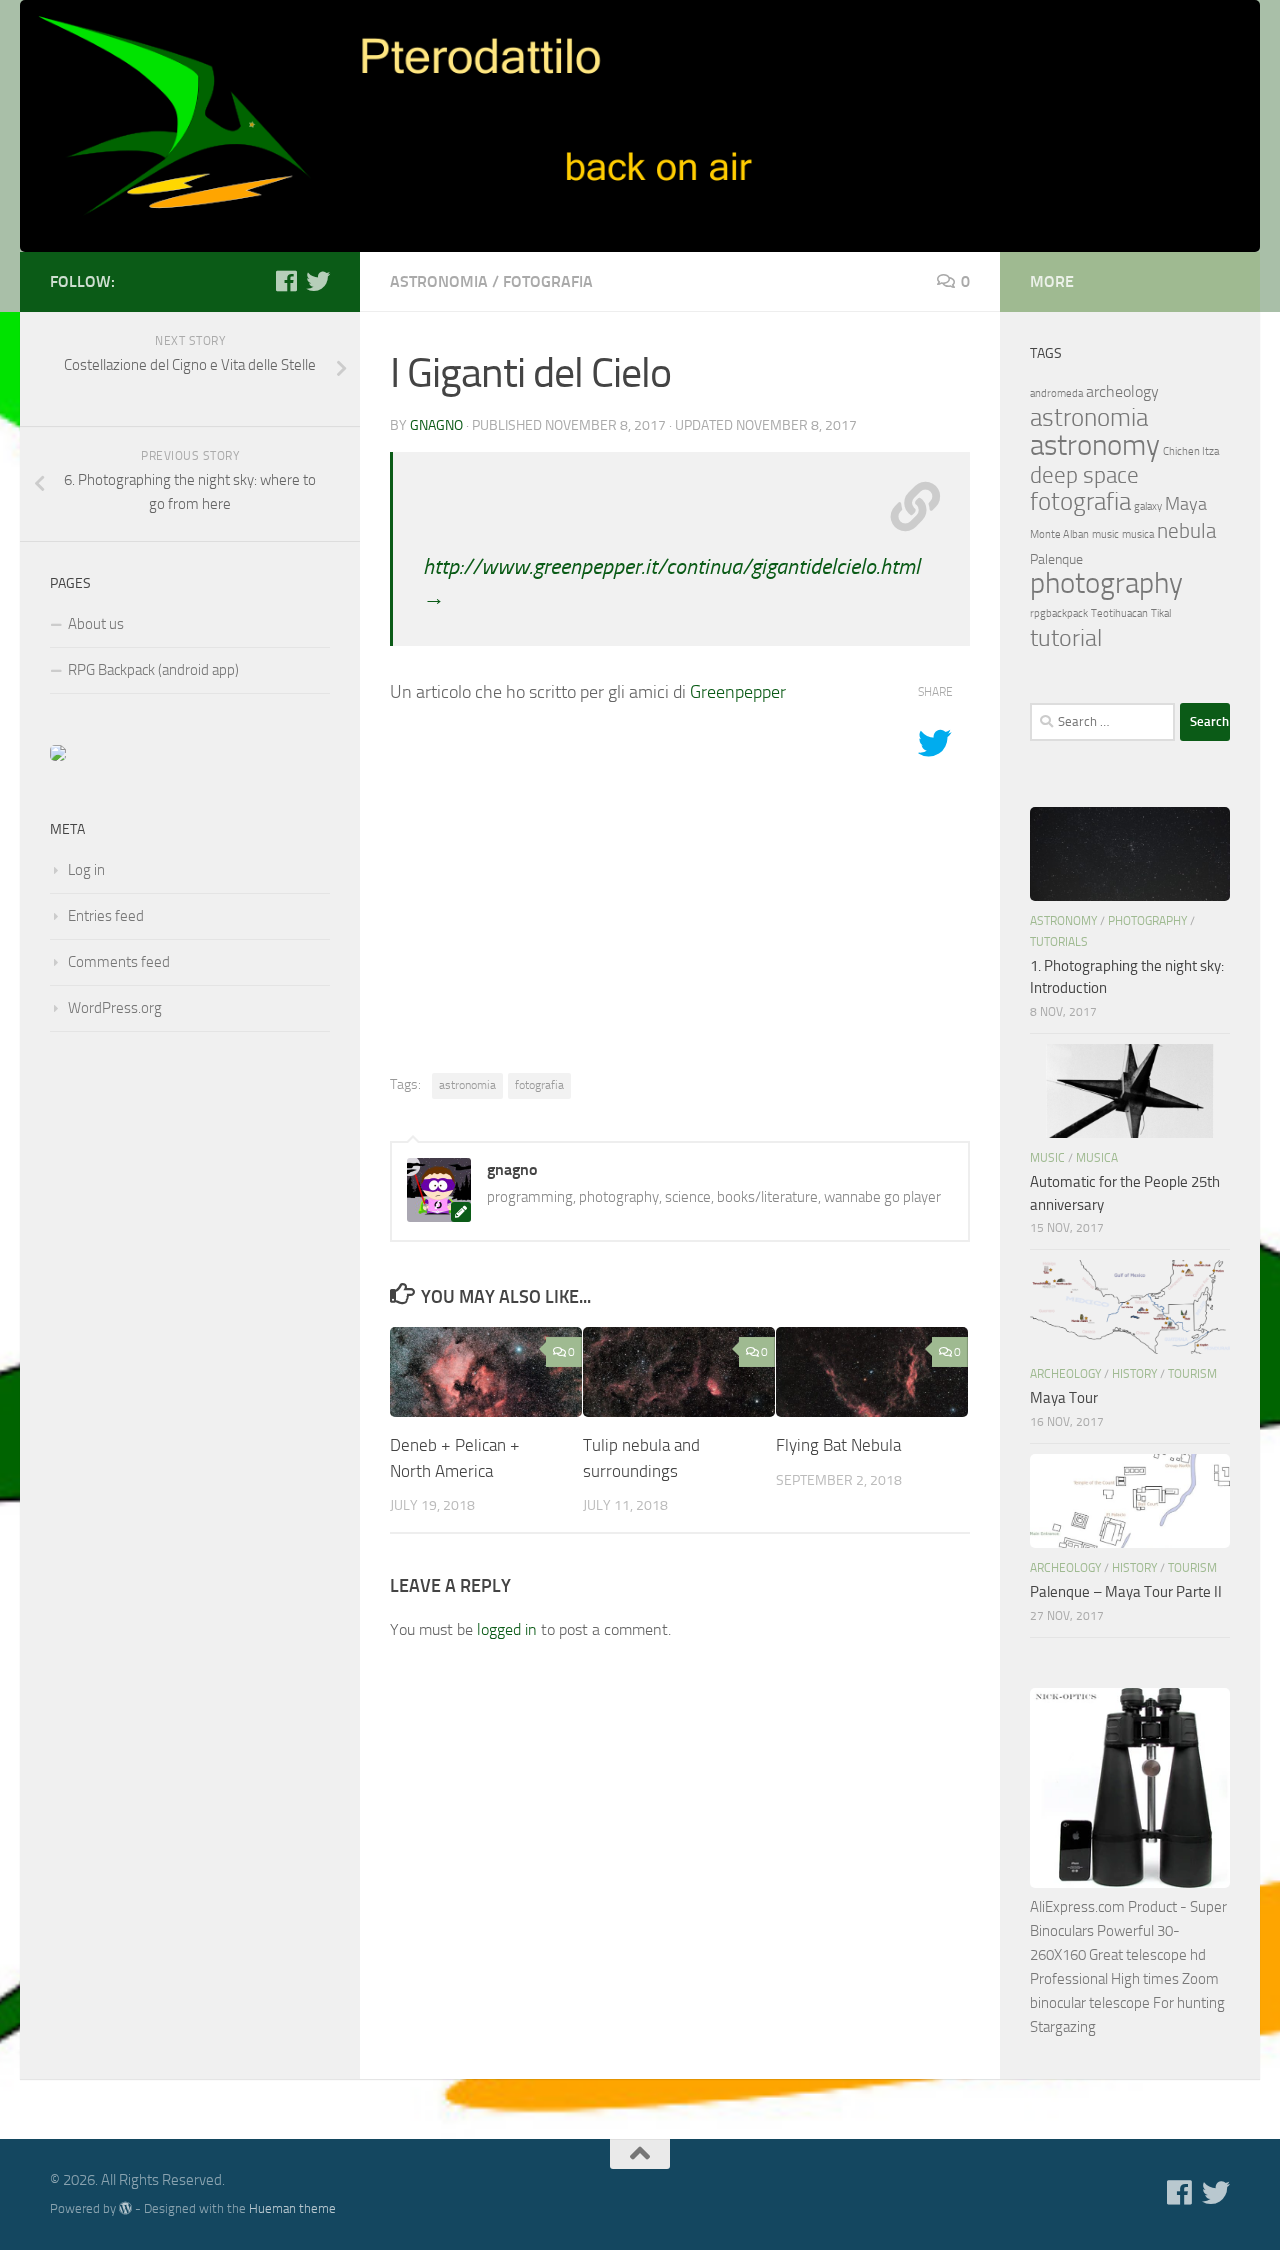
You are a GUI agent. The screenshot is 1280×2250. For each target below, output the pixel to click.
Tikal (1161, 613)
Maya (1186, 504)
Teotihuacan (1119, 613)
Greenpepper (738, 692)
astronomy (1095, 445)
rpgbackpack (1059, 613)
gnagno (436, 425)
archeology (1122, 391)
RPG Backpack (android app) (153, 670)
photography (1106, 583)
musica (1138, 534)
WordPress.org (115, 1008)
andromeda (1056, 393)
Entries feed (106, 916)
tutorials (1059, 942)
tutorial (1066, 637)
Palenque (1056, 559)
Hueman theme (292, 2208)
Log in (86, 870)
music (1105, 534)
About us (96, 624)
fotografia (548, 281)
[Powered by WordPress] (125, 2208)
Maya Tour (1064, 1398)
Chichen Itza (1191, 451)
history (1134, 1374)
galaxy (1148, 506)
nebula (1186, 531)
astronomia (439, 281)
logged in (507, 1629)
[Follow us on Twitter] (318, 281)
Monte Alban (1059, 534)
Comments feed (119, 962)
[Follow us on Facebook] (286, 281)
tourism (1192, 1374)
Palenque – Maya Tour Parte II (1126, 1592)
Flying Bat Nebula (838, 1445)
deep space (1084, 475)
